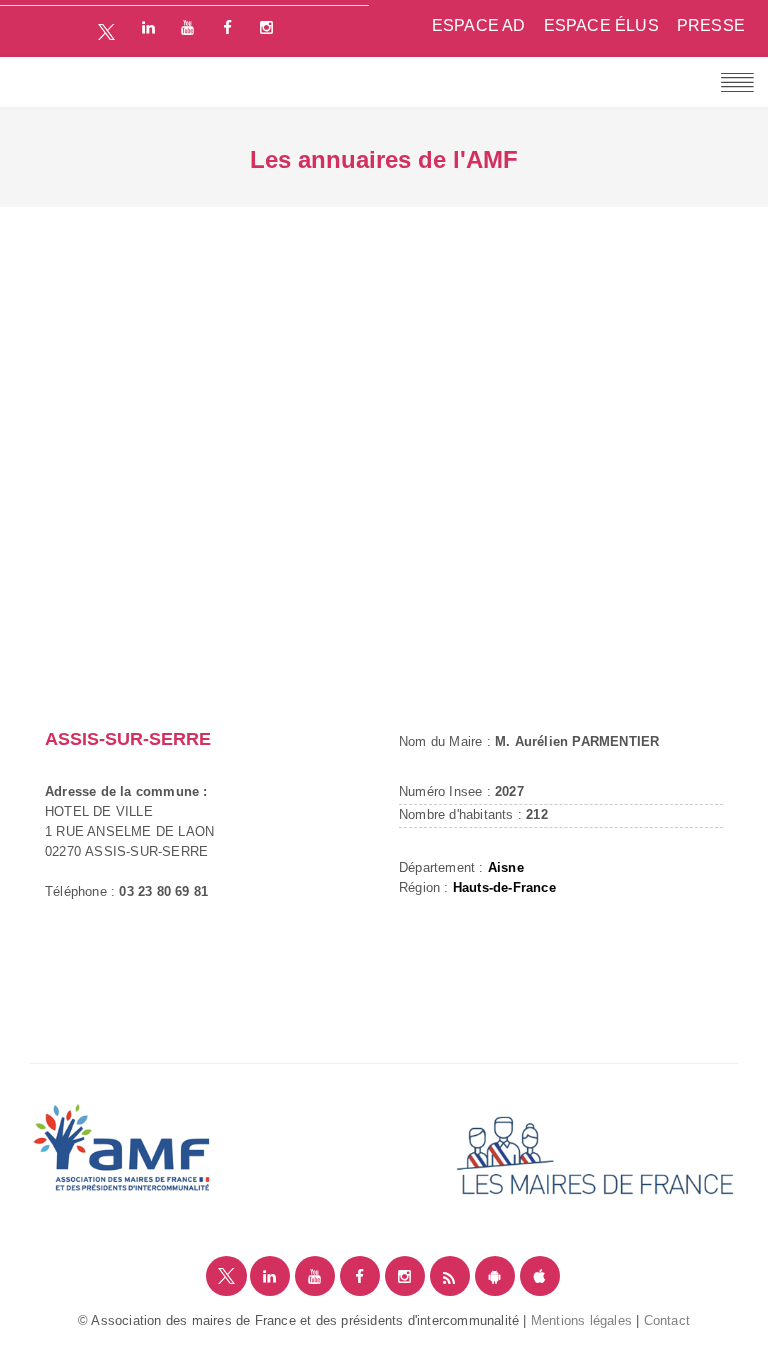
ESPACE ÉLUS (601, 25)
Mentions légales (581, 1320)
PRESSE (711, 25)
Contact (667, 1320)
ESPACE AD (479, 25)
